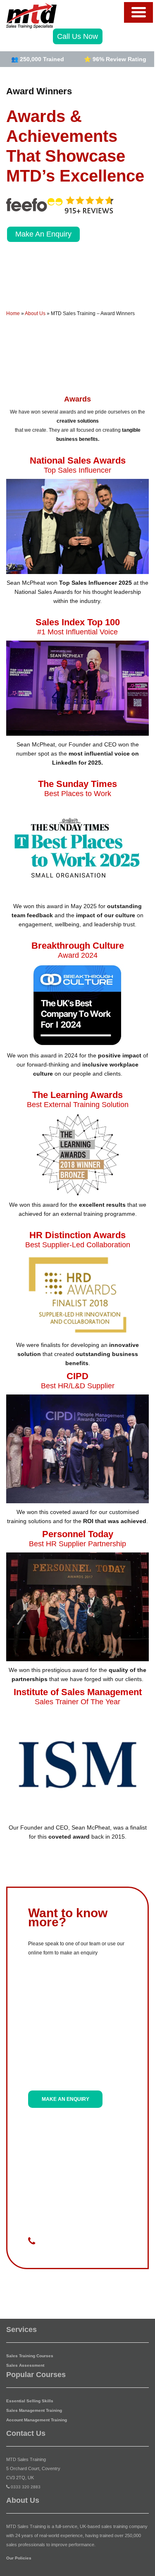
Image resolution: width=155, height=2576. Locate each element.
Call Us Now (77, 36)
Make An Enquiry (43, 234)
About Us (35, 313)
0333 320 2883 (26, 2487)
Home (13, 313)
